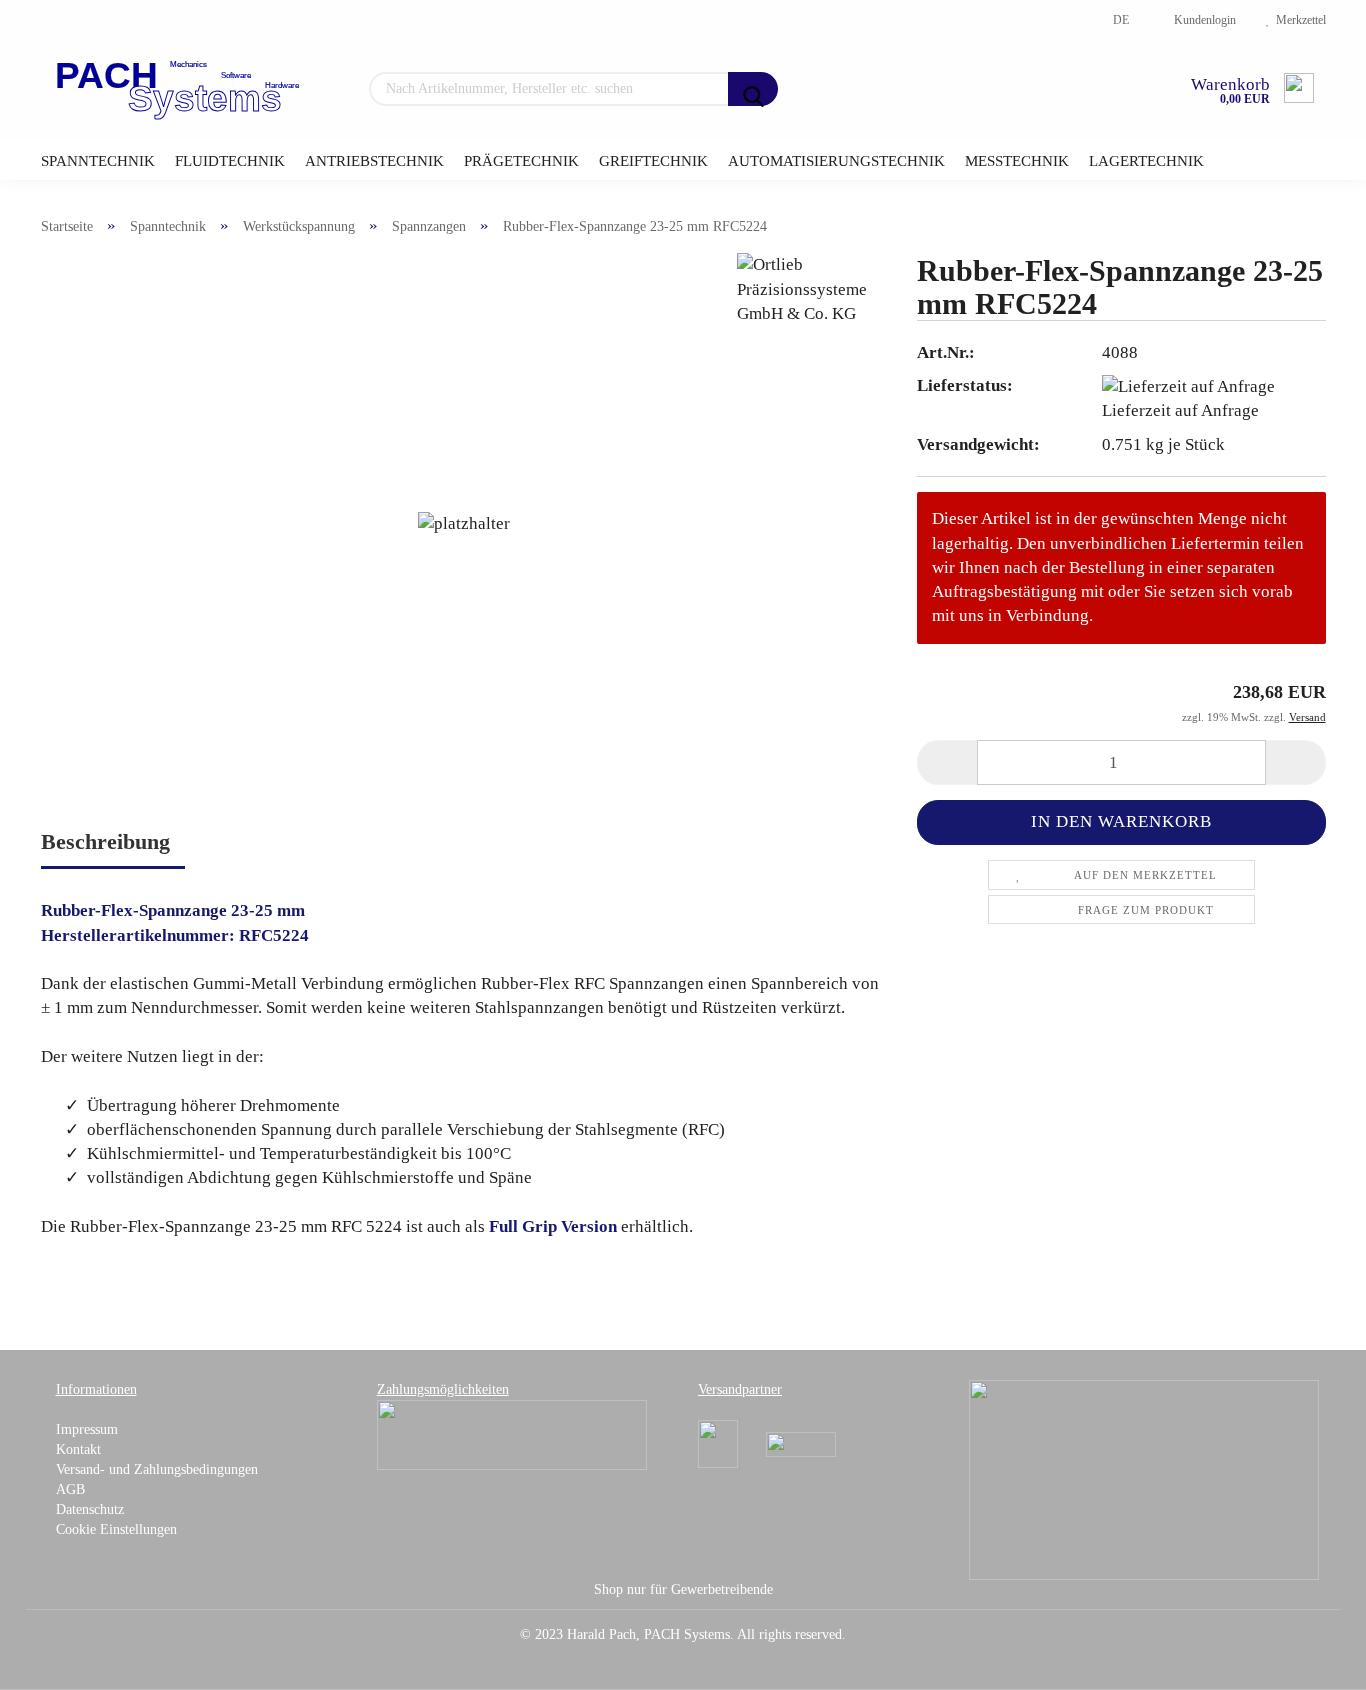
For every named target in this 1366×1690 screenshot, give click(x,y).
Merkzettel (1298, 20)
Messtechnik (1017, 161)
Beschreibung (105, 841)
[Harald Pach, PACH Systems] (179, 90)
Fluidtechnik (230, 161)
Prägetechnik (521, 161)
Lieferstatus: (965, 385)
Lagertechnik (1146, 161)
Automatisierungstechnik (836, 161)
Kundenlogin (1202, 20)
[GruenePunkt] (1144, 1478)
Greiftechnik (653, 161)
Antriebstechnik (374, 161)
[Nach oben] (1311, 1660)
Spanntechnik (98, 161)
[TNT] (801, 1442)
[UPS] (718, 1442)
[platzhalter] (464, 522)
